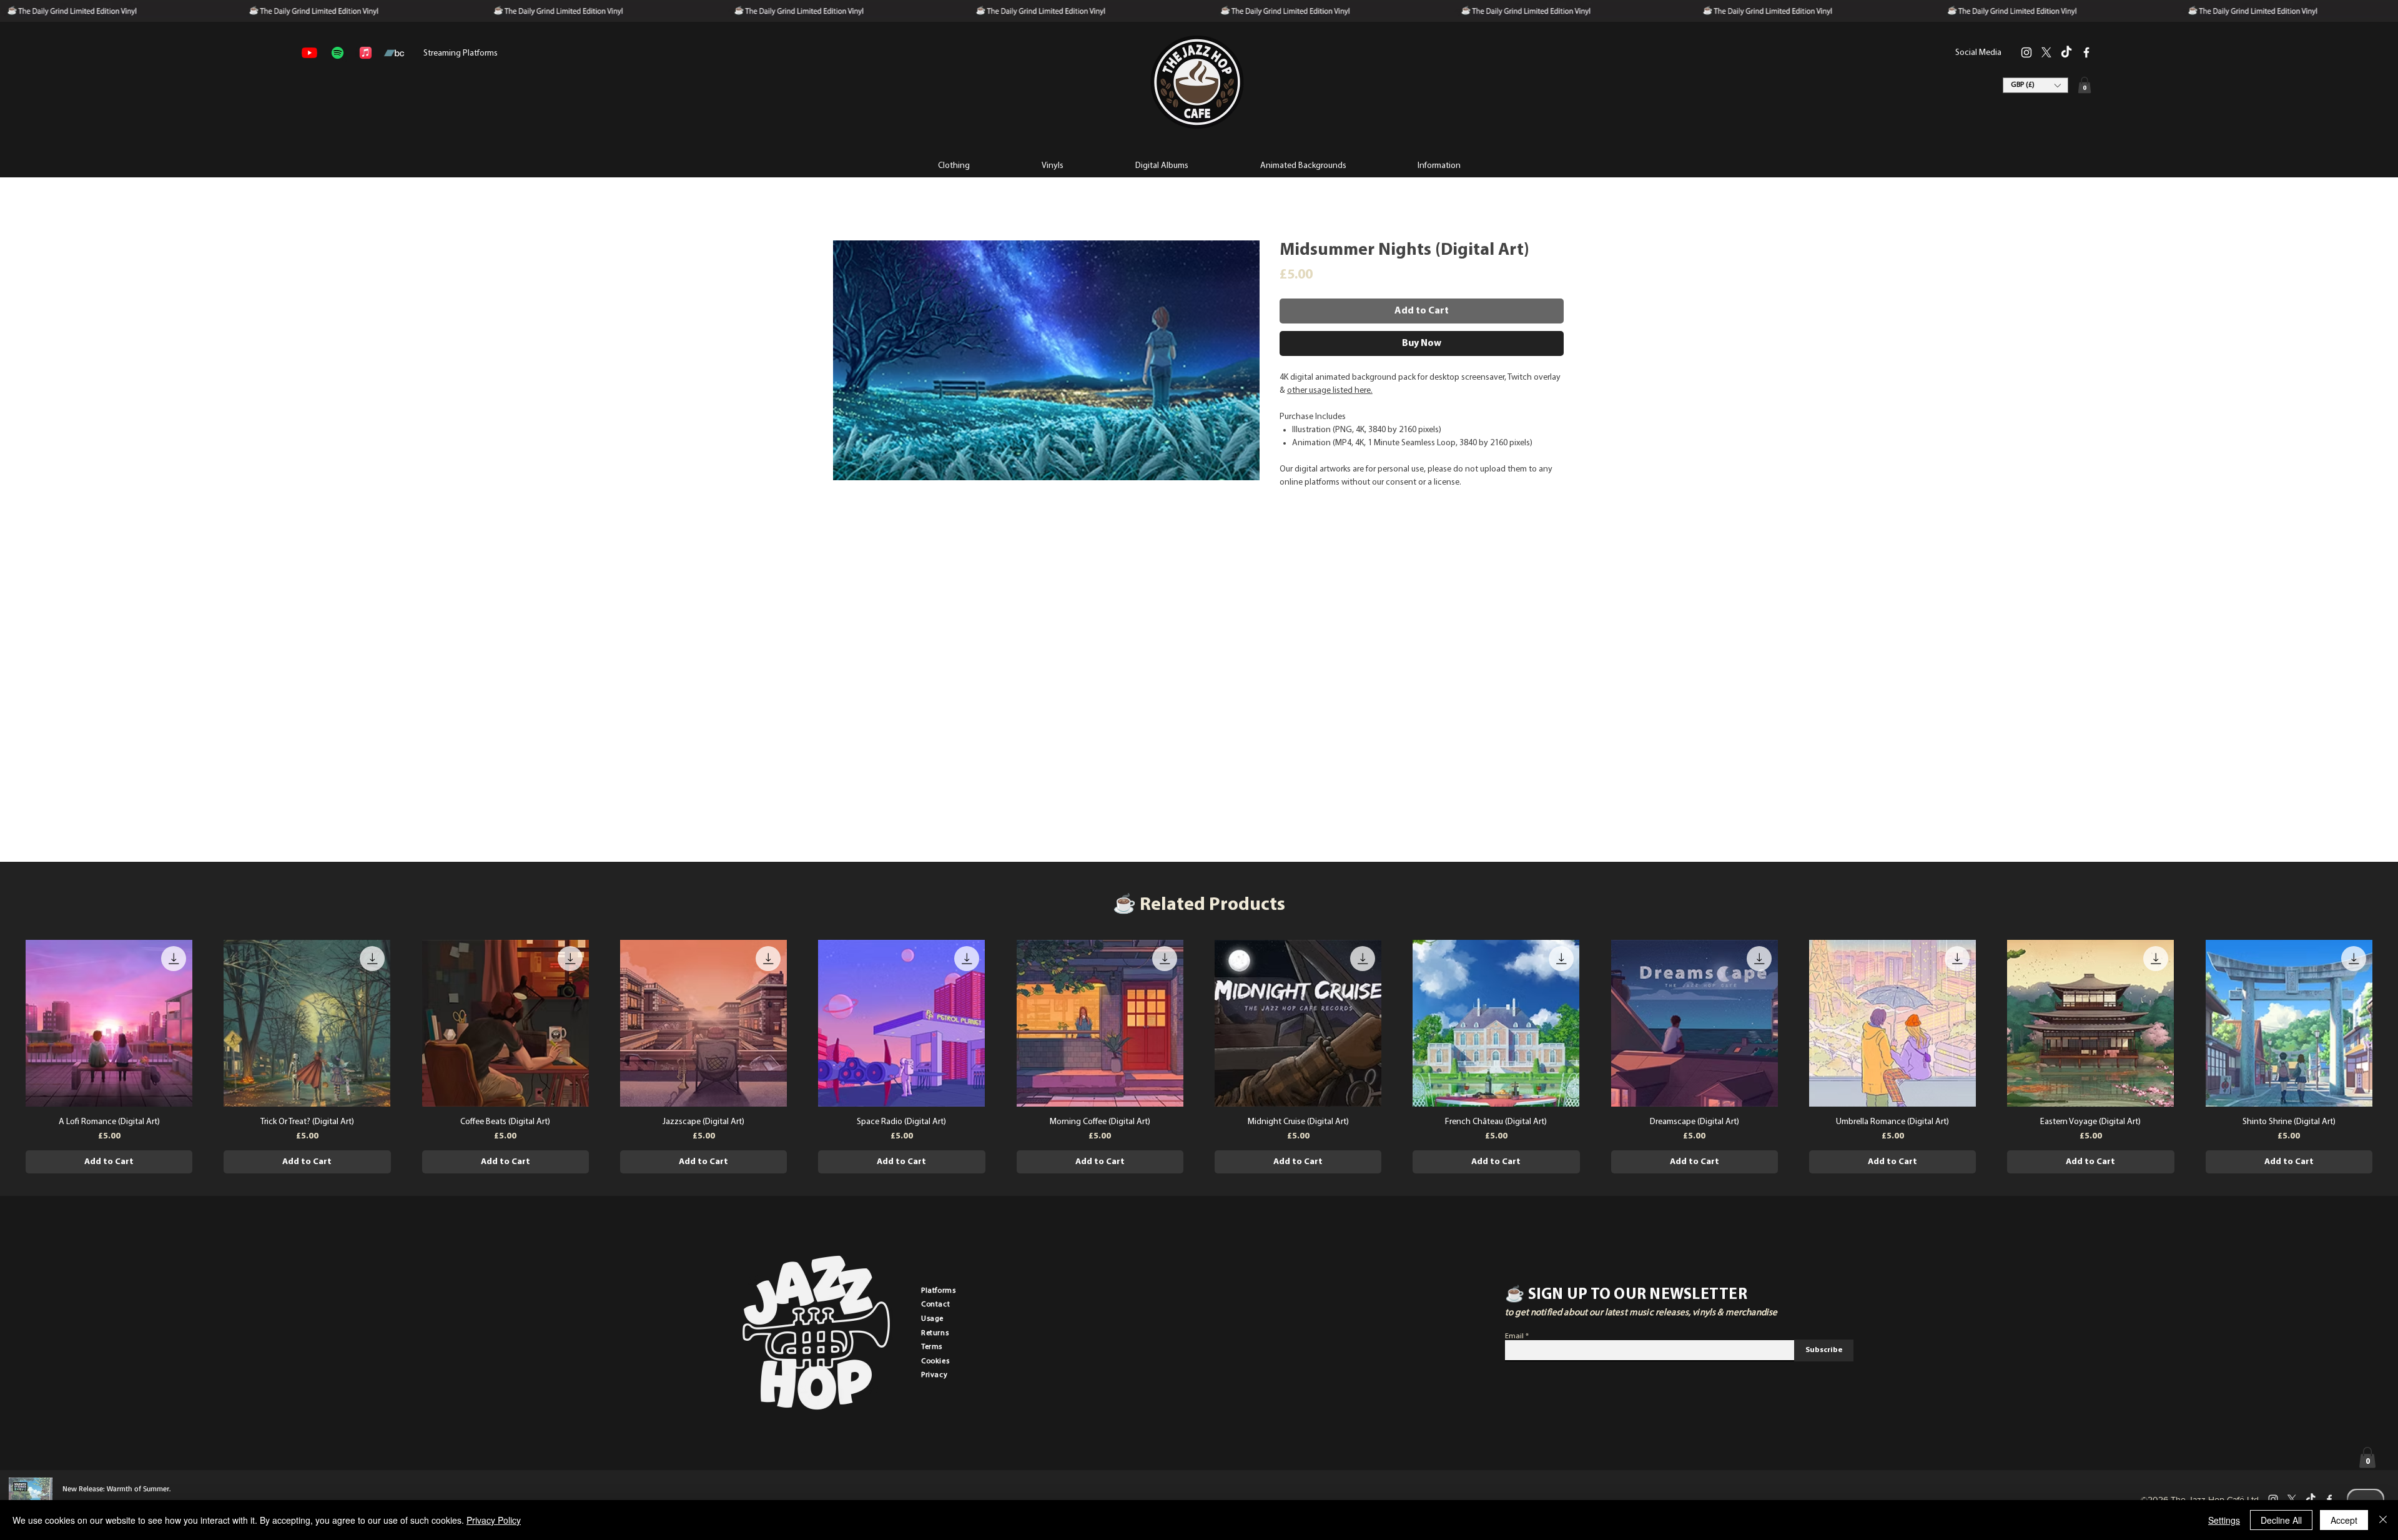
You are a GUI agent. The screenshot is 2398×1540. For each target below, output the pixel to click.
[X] (2292, 1499)
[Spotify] (338, 53)
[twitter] (2046, 52)
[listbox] (2035, 85)
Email (1514, 1336)
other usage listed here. (1330, 391)
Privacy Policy (494, 1520)
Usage (932, 1319)
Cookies (935, 1361)
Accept (2344, 1520)
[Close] (2383, 1520)
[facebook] (2086, 52)
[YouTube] (309, 53)
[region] (1197, 82)
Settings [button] (2224, 1520)
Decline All (2281, 1520)
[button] (1438, 165)
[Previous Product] (7, 1022)
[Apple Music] (366, 53)
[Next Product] (2391, 1022)
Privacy (934, 1375)
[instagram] (2026, 52)
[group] (1199, 1057)
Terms (932, 1347)
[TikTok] (2066, 52)
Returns (935, 1333)
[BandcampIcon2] (394, 53)
